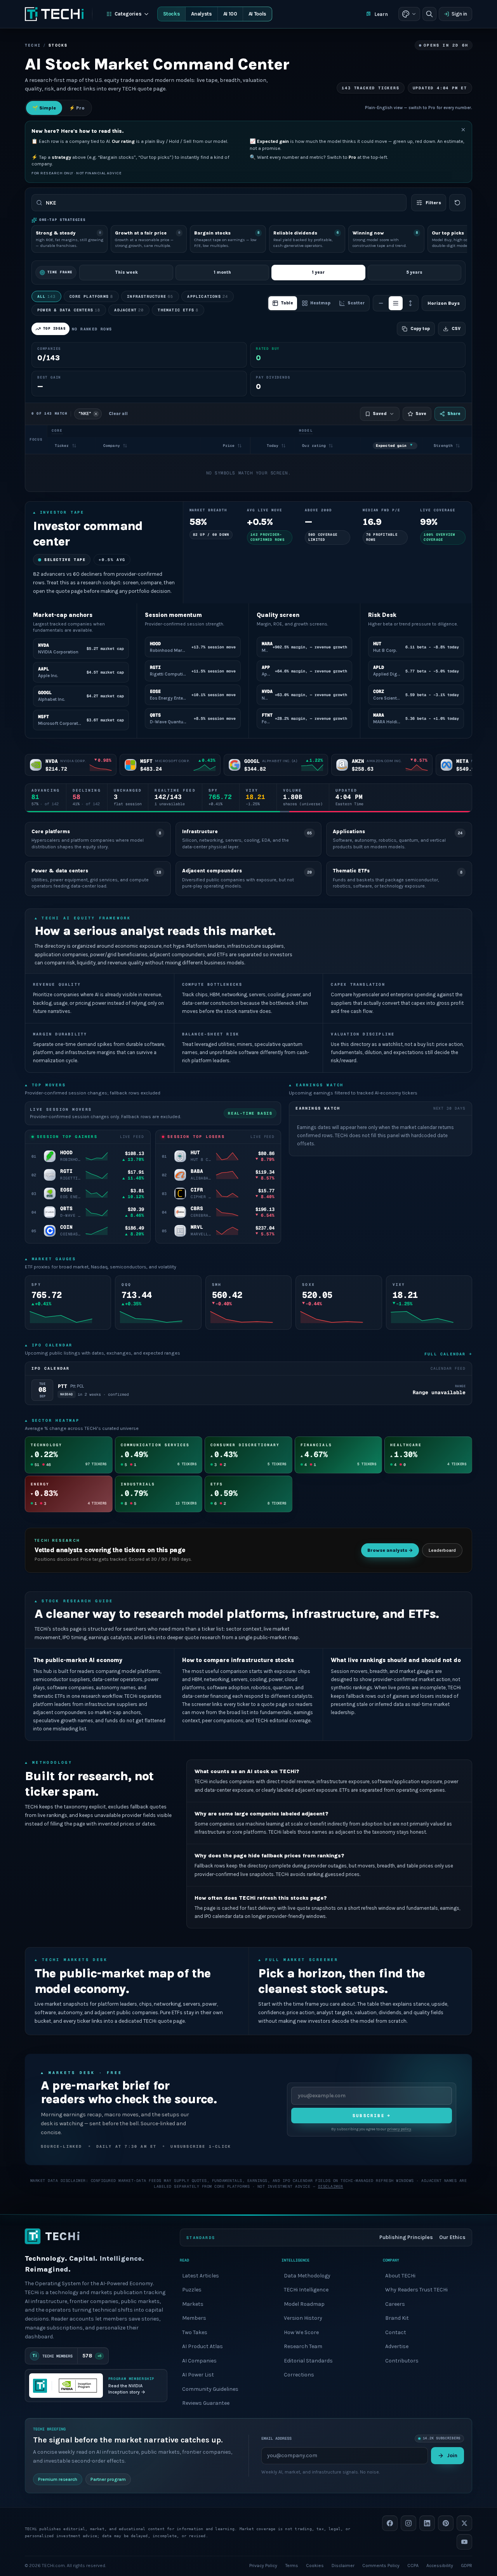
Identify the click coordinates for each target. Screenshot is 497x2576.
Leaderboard (442, 1550)
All (46, 296)
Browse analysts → (390, 1550)
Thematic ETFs (178, 310)
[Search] (429, 14)
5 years (414, 272)
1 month (222, 272)
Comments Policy (381, 2565)
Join (452, 2455)
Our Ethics (452, 2237)
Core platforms (91, 296)
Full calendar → (448, 1354)
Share (454, 414)
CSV (456, 329)
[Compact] (381, 303)
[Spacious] (410, 303)
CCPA (413, 2565)
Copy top (420, 329)
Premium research (58, 2479)
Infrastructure (150, 296)
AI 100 (230, 14)
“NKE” (85, 414)
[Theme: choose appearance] (409, 14)
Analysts (201, 14)
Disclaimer (343, 2565)
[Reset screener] (457, 203)
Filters (433, 203)
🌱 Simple (44, 108)
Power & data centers (69, 310)
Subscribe (372, 2116)
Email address (276, 2438)
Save (421, 414)
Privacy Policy (263, 2565)
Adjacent (129, 310)
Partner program (108, 2479)
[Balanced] (396, 303)
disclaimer (331, 2186)
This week (126, 272)
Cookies (315, 2565)
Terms (292, 2565)
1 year (318, 272)
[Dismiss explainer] (463, 130)
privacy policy (399, 2129)
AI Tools (257, 14)
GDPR (467, 2565)
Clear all (118, 414)
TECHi (33, 45)
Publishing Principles (406, 2237)
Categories (128, 14)
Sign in (459, 14)
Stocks (171, 14)
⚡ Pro (77, 108)
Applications (208, 296)
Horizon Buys (444, 303)
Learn (381, 14)
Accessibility (440, 2565)
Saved (380, 414)
